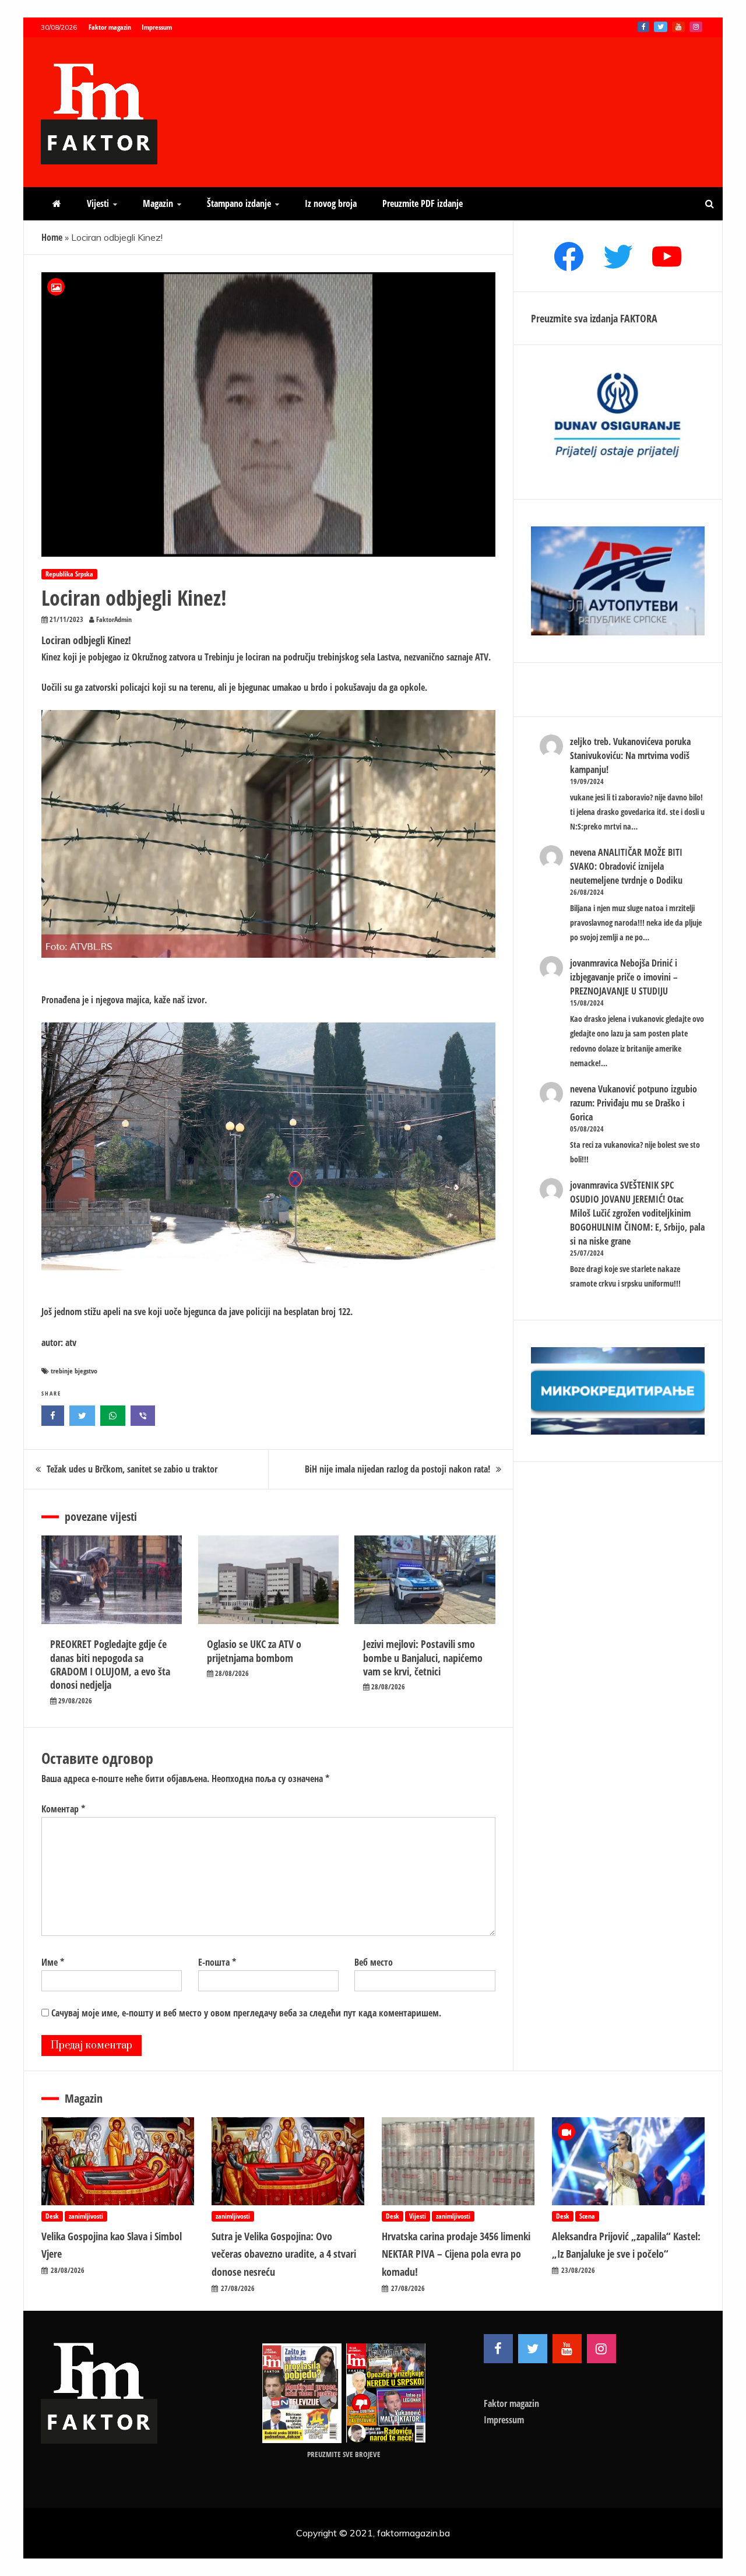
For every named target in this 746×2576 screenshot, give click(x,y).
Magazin (158, 203)
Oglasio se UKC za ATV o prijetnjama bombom (254, 1651)
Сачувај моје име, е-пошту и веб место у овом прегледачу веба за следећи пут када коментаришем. (246, 2013)
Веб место (374, 1962)
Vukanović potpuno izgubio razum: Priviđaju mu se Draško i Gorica (634, 1103)
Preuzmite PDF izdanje (423, 203)
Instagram (696, 27)
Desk (52, 2216)
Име (53, 1962)
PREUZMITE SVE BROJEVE (344, 2454)
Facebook (643, 27)
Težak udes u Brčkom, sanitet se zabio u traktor (132, 1469)
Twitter (661, 27)
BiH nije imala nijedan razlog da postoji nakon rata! (397, 1469)
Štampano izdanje (239, 203)
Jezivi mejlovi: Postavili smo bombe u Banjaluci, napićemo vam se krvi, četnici (423, 1658)
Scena (587, 2216)
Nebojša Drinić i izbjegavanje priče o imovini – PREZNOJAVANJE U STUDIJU (624, 977)
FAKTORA (639, 318)
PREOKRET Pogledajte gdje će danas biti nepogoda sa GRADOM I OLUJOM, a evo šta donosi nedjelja (110, 1664)
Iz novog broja (331, 203)
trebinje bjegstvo (74, 1371)
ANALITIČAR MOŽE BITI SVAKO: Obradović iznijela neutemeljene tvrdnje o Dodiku (626, 866)
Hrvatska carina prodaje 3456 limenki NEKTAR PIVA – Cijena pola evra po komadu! (456, 2254)
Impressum (157, 27)
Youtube (678, 27)
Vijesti (98, 203)
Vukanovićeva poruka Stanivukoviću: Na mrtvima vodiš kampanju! (630, 755)
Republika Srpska (69, 574)
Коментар (63, 1809)
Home (52, 237)
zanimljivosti (86, 2216)
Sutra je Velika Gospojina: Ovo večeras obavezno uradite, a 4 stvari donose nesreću (284, 2254)
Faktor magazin (110, 27)
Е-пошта (217, 1962)
